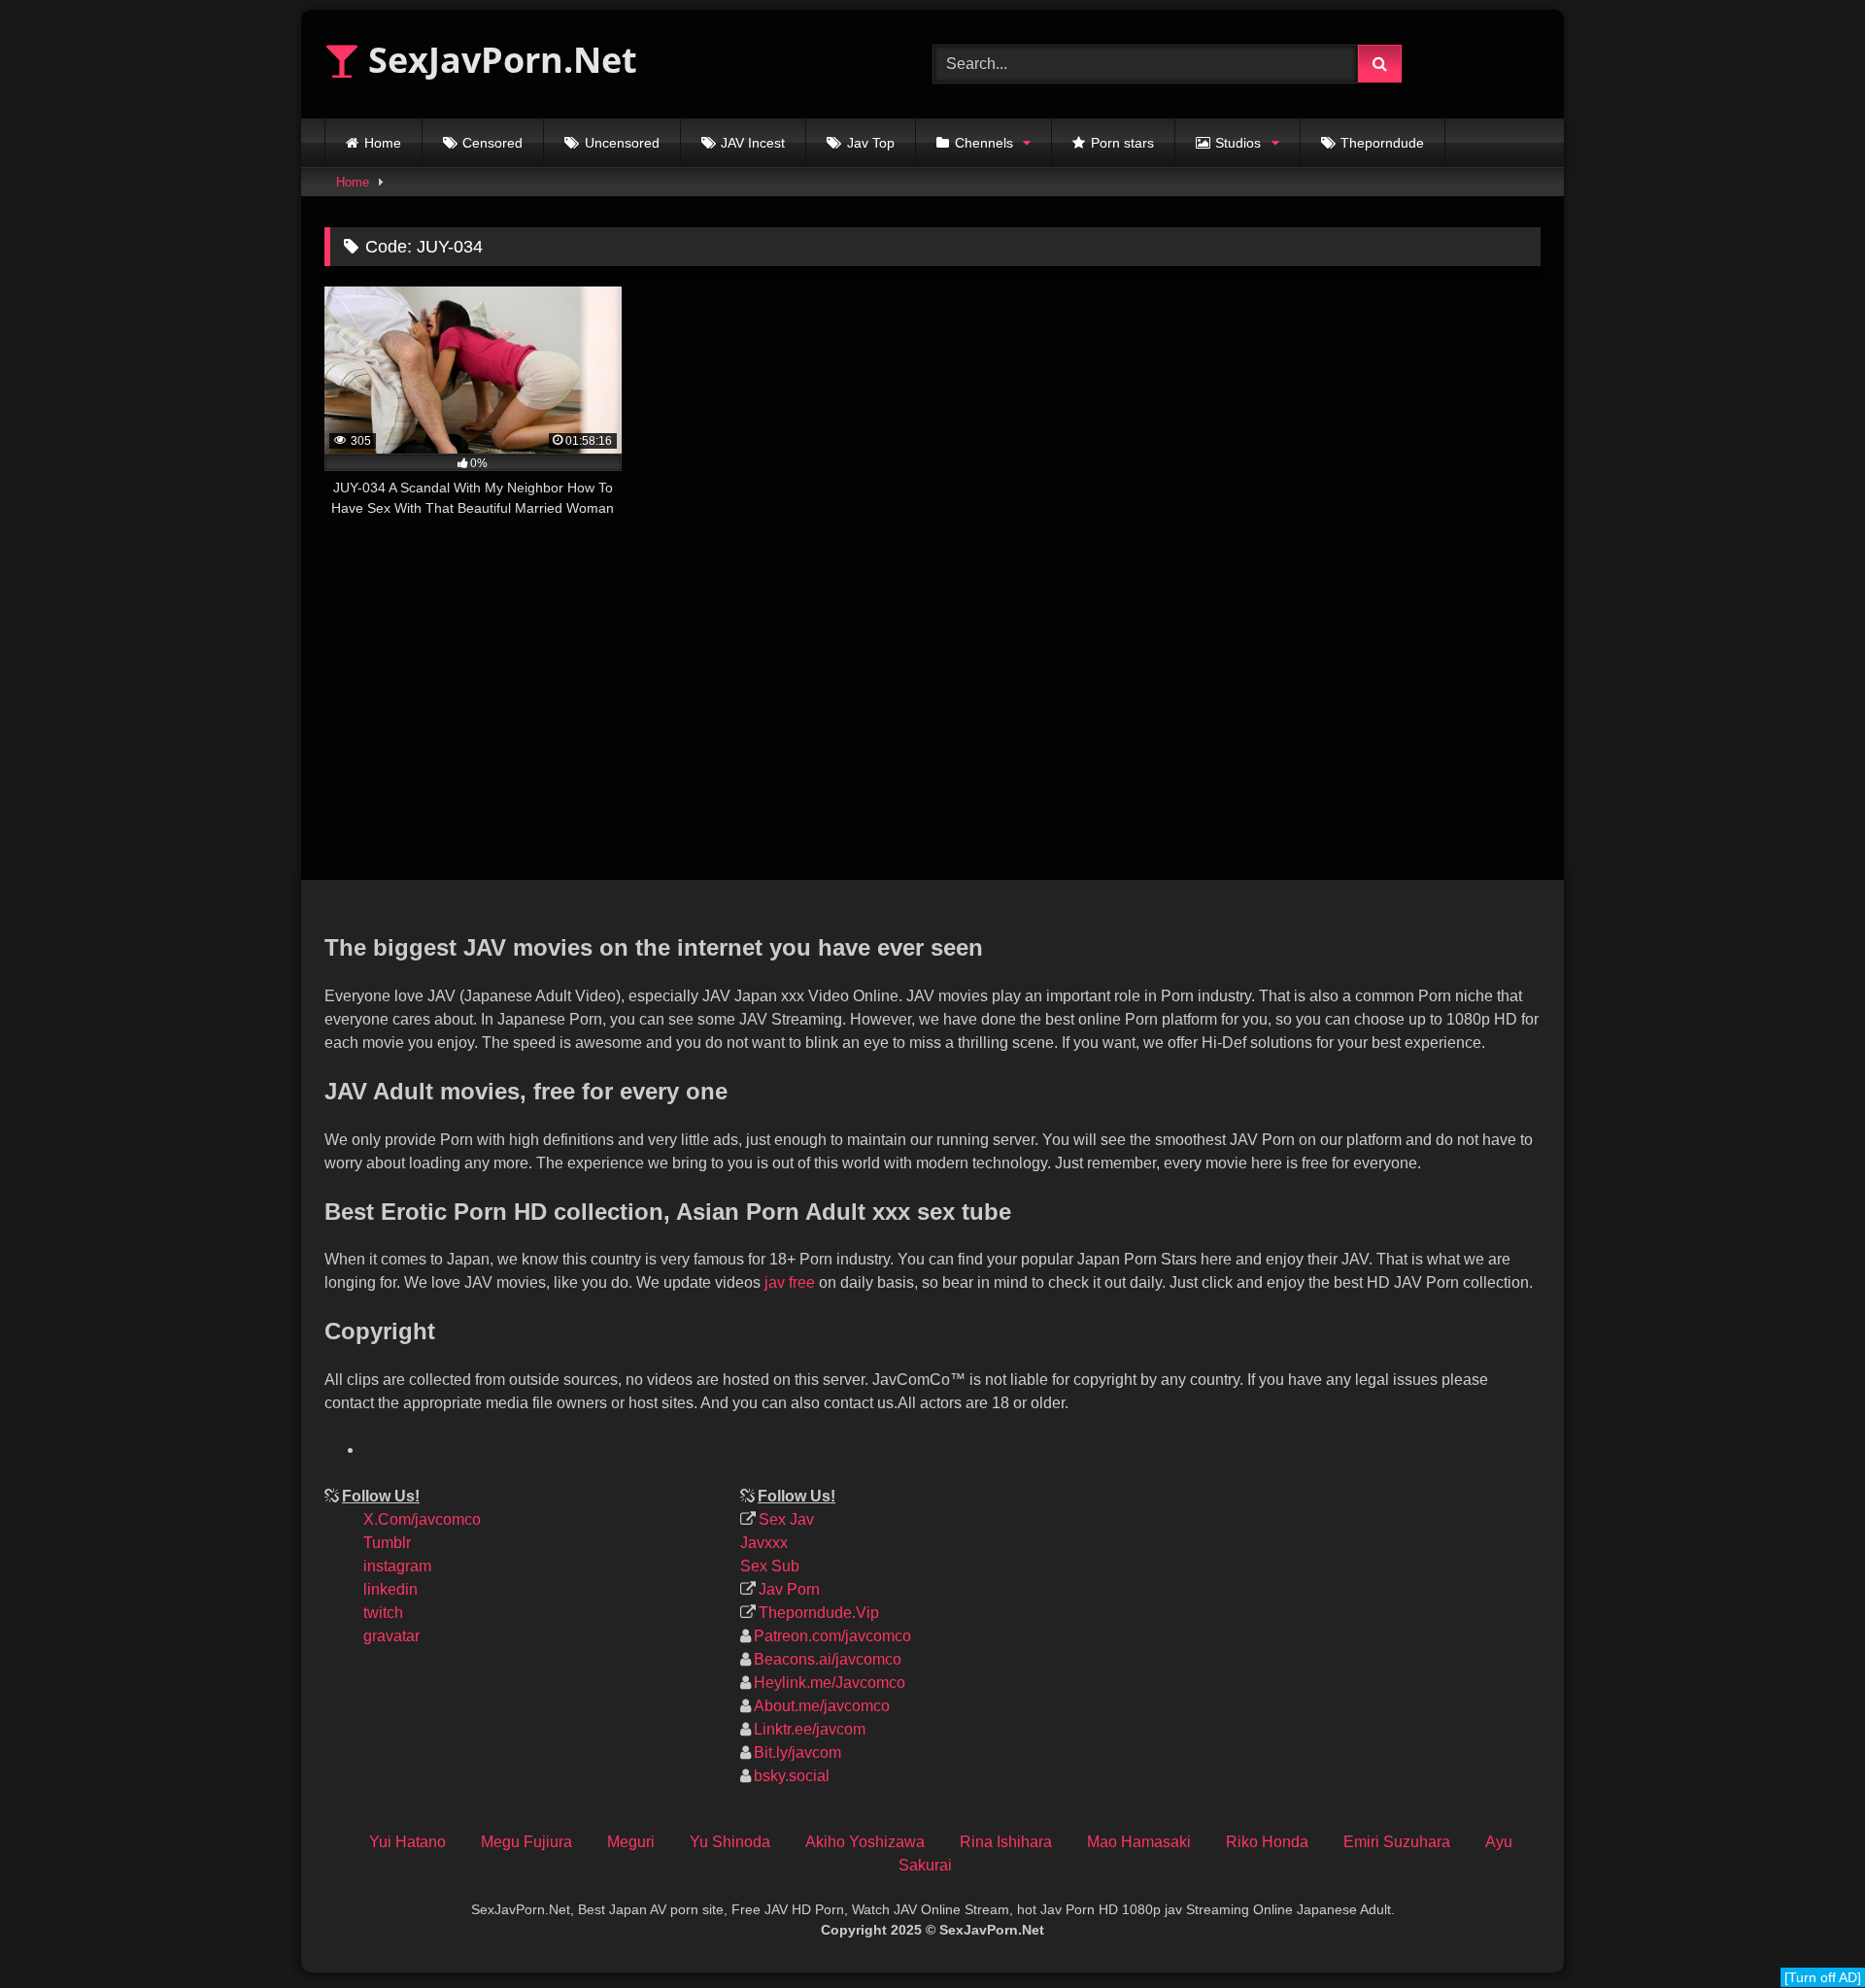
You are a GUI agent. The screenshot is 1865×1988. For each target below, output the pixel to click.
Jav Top (871, 143)
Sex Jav (786, 1519)
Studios (1238, 143)
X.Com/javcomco (422, 1519)
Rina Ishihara (1006, 1842)
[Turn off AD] (1823, 1977)
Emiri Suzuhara (1397, 1842)
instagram (397, 1566)
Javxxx (764, 1543)
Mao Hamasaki (1139, 1842)
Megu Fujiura (526, 1842)
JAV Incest (753, 143)
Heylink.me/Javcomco (830, 1683)
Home (383, 143)
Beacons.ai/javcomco (828, 1659)
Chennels (984, 143)
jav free (790, 1282)
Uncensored (622, 143)
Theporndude (1382, 143)
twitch (383, 1613)
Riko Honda (1267, 1842)
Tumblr (387, 1543)
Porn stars (1122, 143)
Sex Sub (770, 1566)
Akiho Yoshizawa (865, 1842)
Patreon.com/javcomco (832, 1636)
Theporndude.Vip (819, 1613)
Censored (492, 143)
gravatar (391, 1636)
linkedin (390, 1589)
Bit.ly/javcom (797, 1752)
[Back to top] (1834, 1843)
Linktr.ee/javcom (810, 1729)
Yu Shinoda (730, 1842)
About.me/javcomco (822, 1706)
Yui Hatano (407, 1842)
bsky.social (792, 1776)
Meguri (631, 1842)
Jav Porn (789, 1589)
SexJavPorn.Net (498, 60)
